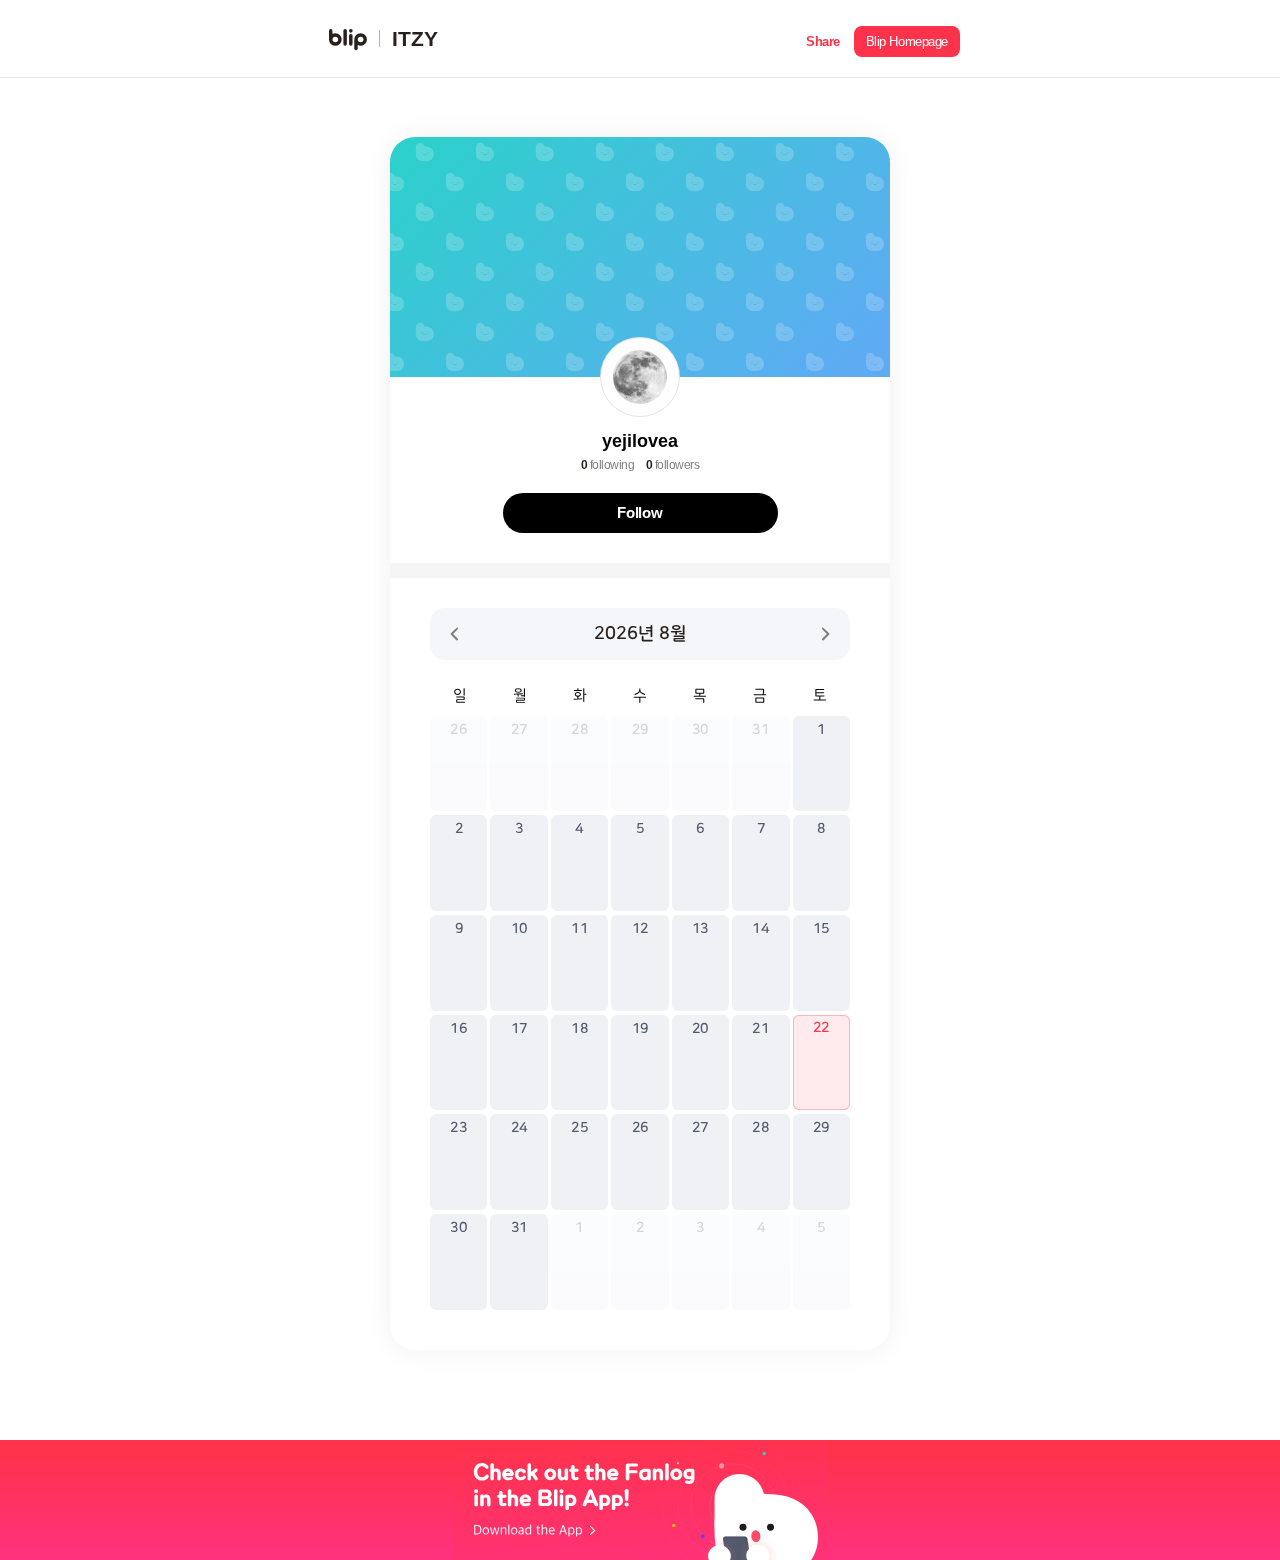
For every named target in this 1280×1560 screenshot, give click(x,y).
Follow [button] (640, 512)
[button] (823, 39)
